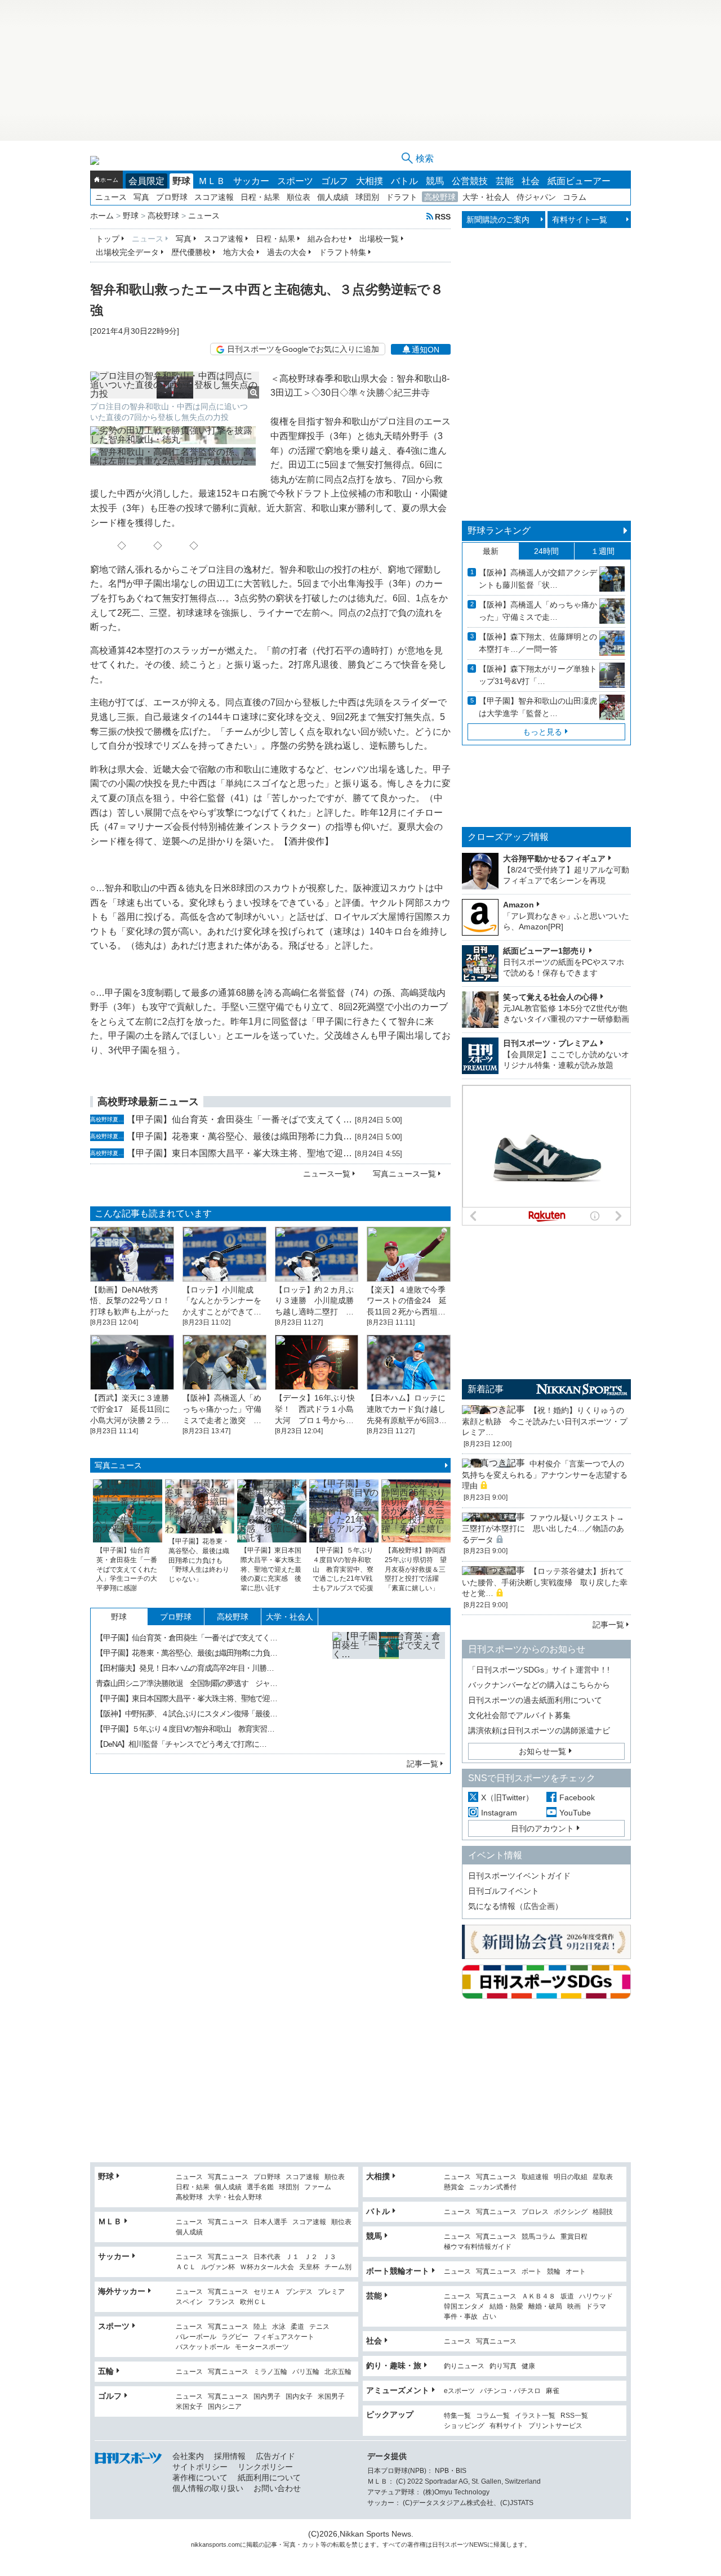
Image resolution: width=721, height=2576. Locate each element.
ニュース (111, 197)
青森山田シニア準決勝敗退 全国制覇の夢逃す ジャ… (186, 1683)
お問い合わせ (277, 2488)
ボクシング (571, 2212)
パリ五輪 (306, 2372)
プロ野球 (172, 197)
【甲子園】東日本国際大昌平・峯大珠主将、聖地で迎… (239, 1153)
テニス (319, 2327)
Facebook (577, 1797)
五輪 (106, 2371)
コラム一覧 (493, 2416)
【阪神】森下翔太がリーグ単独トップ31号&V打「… (538, 675)
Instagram (499, 1813)
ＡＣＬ (186, 2267)
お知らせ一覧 (542, 1751)
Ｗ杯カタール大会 (267, 2267)
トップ (108, 239)
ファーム (318, 2187)
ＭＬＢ (212, 181)
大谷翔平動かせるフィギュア (554, 858)
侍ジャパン (536, 197)
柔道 (297, 2327)
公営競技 (470, 181)
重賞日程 (574, 2237)
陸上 (260, 2327)
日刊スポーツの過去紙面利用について (535, 1700)
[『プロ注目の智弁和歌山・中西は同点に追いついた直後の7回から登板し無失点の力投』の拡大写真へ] (175, 385)
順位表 (299, 197)
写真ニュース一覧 (404, 1174)
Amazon (519, 905)
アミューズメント (398, 2390)
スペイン (189, 2302)
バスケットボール (203, 2347)
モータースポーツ (262, 2347)
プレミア (331, 2292)
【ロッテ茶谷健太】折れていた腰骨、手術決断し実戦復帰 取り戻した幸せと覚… (545, 1582)
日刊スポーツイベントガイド (519, 1876)
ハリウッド (596, 2297)
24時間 (546, 551)
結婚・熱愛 (506, 2307)
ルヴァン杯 (218, 2267)
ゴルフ (335, 181)
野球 (181, 181)
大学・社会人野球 (235, 2197)
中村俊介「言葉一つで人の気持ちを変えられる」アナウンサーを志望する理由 (545, 1475)
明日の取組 (571, 2177)
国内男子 (267, 2397)
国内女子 (299, 2397)
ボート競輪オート (398, 2271)
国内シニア (225, 2407)
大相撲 (370, 181)
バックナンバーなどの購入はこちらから (539, 1685)
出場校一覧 (379, 239)
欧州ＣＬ (253, 2302)
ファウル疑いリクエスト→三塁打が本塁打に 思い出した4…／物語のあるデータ (543, 1529)
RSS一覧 (574, 2416)
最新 (491, 551)
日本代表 (267, 2257)
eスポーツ (459, 2391)
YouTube (575, 1813)
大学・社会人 (486, 197)
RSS (443, 216)
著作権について (200, 2477)
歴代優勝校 (191, 252)
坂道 (567, 2297)
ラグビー (235, 2337)
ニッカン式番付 (493, 2187)
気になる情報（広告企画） (515, 1906)
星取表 (603, 2177)
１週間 (603, 551)
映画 (574, 2307)
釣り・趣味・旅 (394, 2365)
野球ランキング (499, 531)
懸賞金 (454, 2187)
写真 (141, 197)
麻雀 (553, 2391)
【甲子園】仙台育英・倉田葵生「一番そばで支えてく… (239, 1119)
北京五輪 (338, 2372)
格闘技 (603, 2212)
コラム (575, 197)
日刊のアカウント (542, 1828)
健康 (528, 2366)
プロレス (535, 2212)
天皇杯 (309, 2267)
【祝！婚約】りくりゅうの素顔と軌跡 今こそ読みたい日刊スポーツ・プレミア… (545, 1421)
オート (576, 2272)
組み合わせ (327, 239)
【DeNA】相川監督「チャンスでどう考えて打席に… (181, 1744)
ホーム (109, 180)
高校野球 (440, 197)
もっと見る (542, 732)
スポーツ (295, 181)
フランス (221, 2302)
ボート (532, 2272)
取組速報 (535, 2177)
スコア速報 (214, 197)
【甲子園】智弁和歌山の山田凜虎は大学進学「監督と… (538, 707)
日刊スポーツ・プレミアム (550, 1043)
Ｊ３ (330, 2257)
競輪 (554, 2272)
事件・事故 (461, 2317)
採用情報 (230, 2456)
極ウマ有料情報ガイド (478, 2247)
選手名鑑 (260, 2187)
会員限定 (146, 181)
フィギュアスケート (284, 2337)
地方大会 (239, 252)
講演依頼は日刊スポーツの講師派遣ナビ (539, 1730)
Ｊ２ (311, 2257)
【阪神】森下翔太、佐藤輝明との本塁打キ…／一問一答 (538, 643)
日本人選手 (270, 2222)
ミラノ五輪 (270, 2372)
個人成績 (333, 197)
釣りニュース (464, 2366)
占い (489, 2317)
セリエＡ (267, 2292)
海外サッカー (122, 2291)
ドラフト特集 (342, 252)
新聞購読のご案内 (498, 220)
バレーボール (196, 2337)
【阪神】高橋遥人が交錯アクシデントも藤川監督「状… (538, 579)
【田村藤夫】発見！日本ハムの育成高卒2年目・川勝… (185, 1668)
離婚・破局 (545, 2307)
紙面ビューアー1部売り (545, 951)
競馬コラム (538, 2237)
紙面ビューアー (579, 181)
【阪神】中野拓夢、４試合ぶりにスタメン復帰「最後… (186, 1714)
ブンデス (299, 2292)
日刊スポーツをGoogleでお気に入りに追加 (303, 349)
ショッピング (464, 2426)
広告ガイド (275, 2456)
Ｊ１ (292, 2257)
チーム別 (338, 2267)
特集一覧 (457, 2416)
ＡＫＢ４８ (538, 2297)
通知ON (426, 350)
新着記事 (486, 1389)
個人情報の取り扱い (208, 2488)
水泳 (279, 2327)
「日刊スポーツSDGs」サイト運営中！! (539, 1670)
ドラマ (596, 2307)
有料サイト (506, 2426)
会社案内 (188, 2456)
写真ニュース (118, 1465)
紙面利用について (269, 2477)
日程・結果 (260, 197)
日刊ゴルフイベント (504, 1891)
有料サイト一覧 (580, 220)
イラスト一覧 (535, 2416)
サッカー (251, 181)
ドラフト (402, 197)
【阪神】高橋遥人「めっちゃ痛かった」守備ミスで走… (538, 611)
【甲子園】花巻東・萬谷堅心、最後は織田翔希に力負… (239, 1136)
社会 (531, 181)
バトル (404, 181)
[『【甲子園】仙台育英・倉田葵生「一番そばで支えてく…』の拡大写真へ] (389, 1688)
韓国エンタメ (464, 2307)
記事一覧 (422, 1764)
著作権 (417, 2544)
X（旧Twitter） (507, 1797)
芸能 (505, 181)
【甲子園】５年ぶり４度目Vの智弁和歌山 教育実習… (185, 1729)
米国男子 (331, 2397)
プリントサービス (555, 2426)
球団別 (367, 197)
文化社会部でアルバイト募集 (519, 1715)
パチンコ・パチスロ (510, 2391)
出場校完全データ (127, 252)
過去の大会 (287, 252)
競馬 (435, 181)
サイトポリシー (200, 2467)
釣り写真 (503, 2366)
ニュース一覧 (327, 1174)
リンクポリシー (265, 2467)
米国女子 (189, 2407)
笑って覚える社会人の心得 (550, 997)
